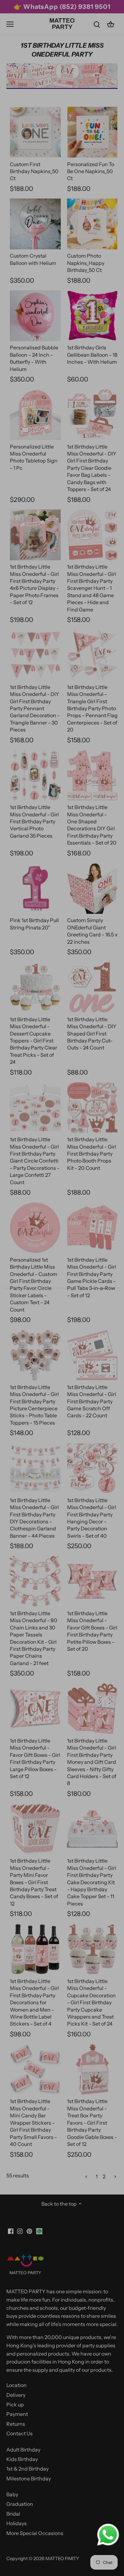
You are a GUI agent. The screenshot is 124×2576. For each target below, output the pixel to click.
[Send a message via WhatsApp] (108, 2535)
